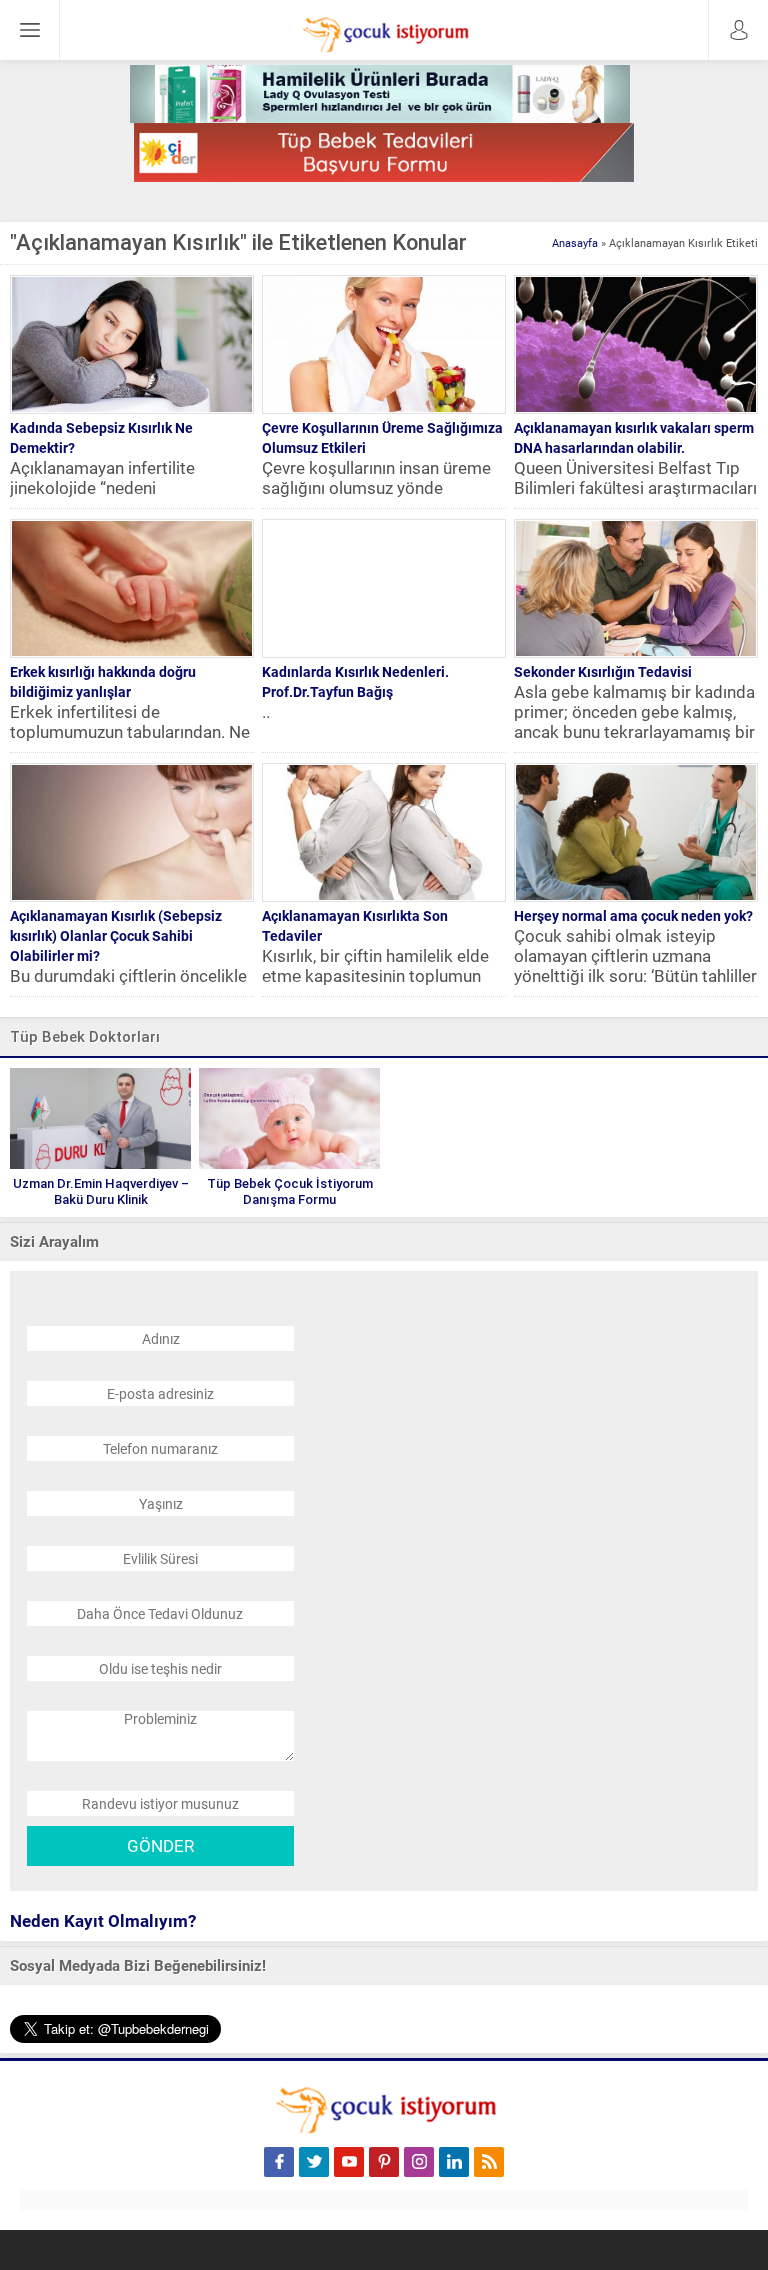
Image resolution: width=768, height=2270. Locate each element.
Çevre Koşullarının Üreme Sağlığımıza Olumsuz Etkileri (382, 438)
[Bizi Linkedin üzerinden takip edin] (454, 2162)
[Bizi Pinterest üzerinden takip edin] (384, 2162)
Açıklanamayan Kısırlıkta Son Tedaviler (355, 926)
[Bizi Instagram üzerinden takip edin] (419, 2162)
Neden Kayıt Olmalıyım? (103, 1921)
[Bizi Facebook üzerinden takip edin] (279, 2162)
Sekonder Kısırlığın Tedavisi (603, 672)
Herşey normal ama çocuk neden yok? (633, 916)
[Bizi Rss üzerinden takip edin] (489, 2162)
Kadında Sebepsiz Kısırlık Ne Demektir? (101, 438)
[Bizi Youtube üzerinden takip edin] (349, 2162)
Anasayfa (575, 243)
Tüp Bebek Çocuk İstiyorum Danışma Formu (290, 1191)
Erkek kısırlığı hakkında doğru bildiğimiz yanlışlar (103, 682)
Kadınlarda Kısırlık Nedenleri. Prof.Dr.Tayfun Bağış (355, 682)
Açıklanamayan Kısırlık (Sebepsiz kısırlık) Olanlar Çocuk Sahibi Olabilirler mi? (116, 936)
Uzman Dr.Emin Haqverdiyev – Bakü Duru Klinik (101, 1191)
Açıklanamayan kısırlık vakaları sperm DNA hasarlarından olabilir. (634, 438)
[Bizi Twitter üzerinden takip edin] (314, 2162)
